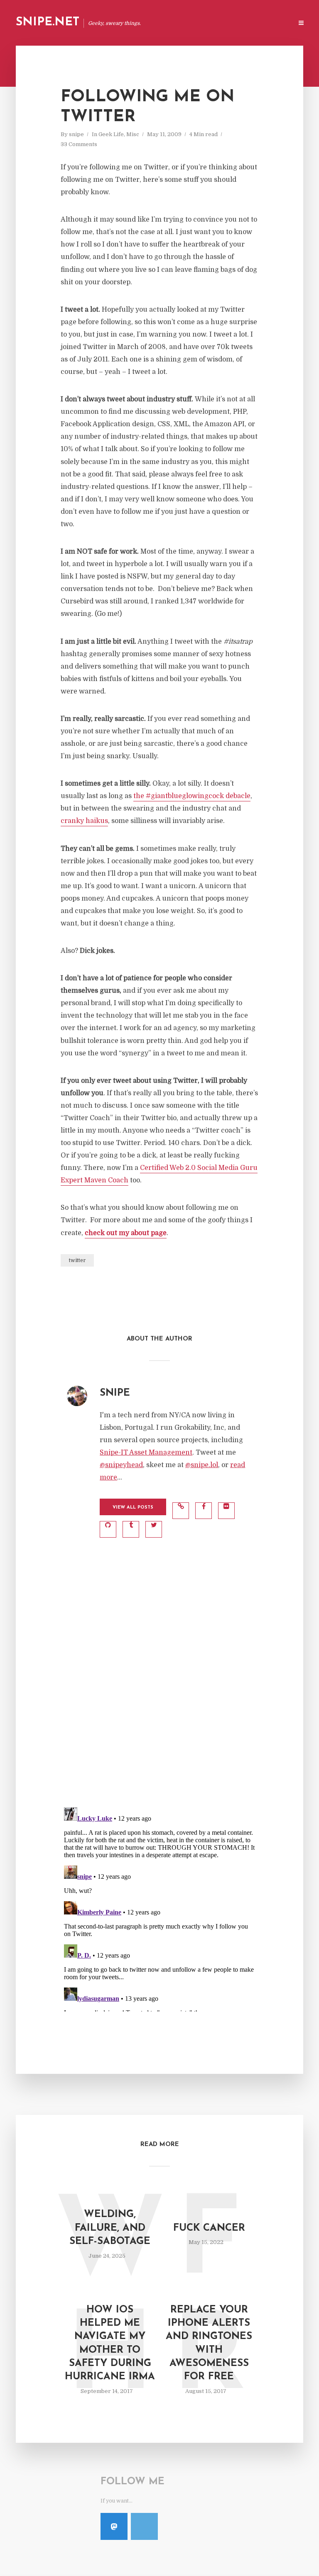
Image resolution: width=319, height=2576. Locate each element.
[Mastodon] (114, 2526)
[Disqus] (159, 1691)
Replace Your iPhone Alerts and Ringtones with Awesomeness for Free (209, 2344)
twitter (77, 1260)
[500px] (144, 2526)
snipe (76, 134)
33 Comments (79, 144)
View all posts (133, 1508)
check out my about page (126, 1233)
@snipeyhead (121, 1465)
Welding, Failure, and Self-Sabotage (110, 2228)
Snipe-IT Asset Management (146, 1453)
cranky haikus (84, 821)
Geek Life (111, 134)
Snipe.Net (48, 22)
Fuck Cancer (209, 2228)
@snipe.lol (202, 1465)
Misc (133, 134)
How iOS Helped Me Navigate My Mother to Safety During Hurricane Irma (110, 2344)
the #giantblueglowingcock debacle (192, 796)
